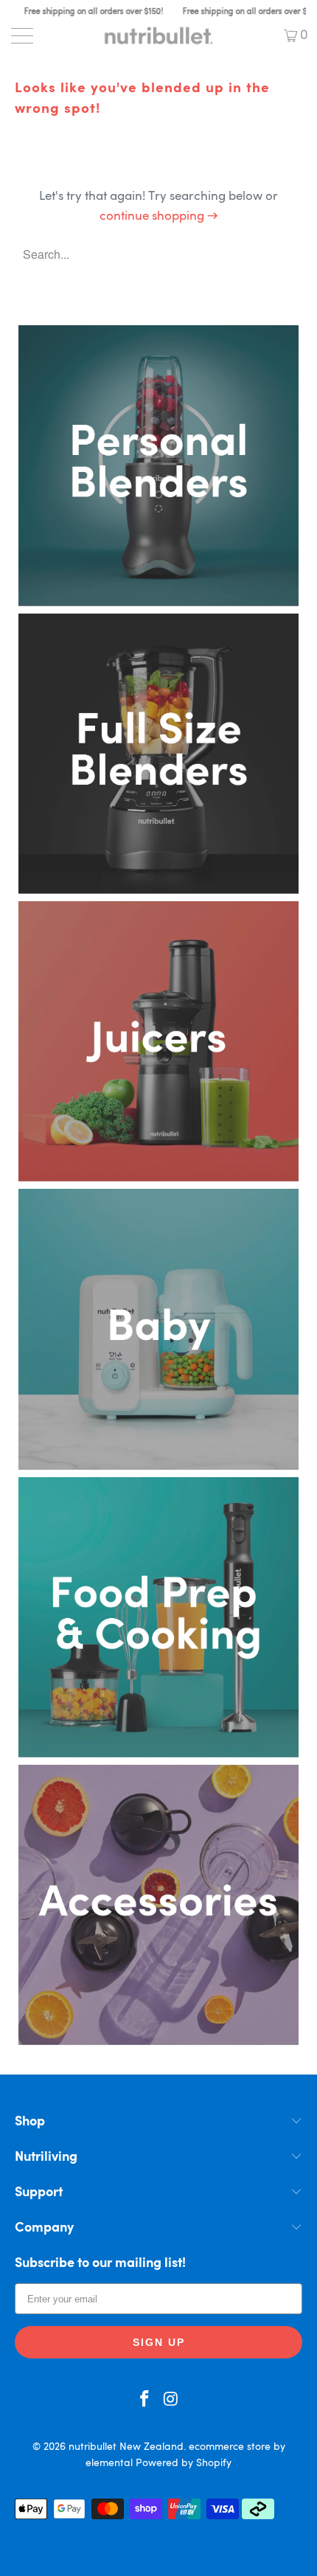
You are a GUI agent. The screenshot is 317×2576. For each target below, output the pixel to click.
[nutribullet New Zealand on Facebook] (144, 2402)
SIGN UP (159, 2342)
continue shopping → (159, 216)
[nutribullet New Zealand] (159, 35)
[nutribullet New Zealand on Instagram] (171, 2402)
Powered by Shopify (184, 2463)
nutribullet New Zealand (126, 2447)
